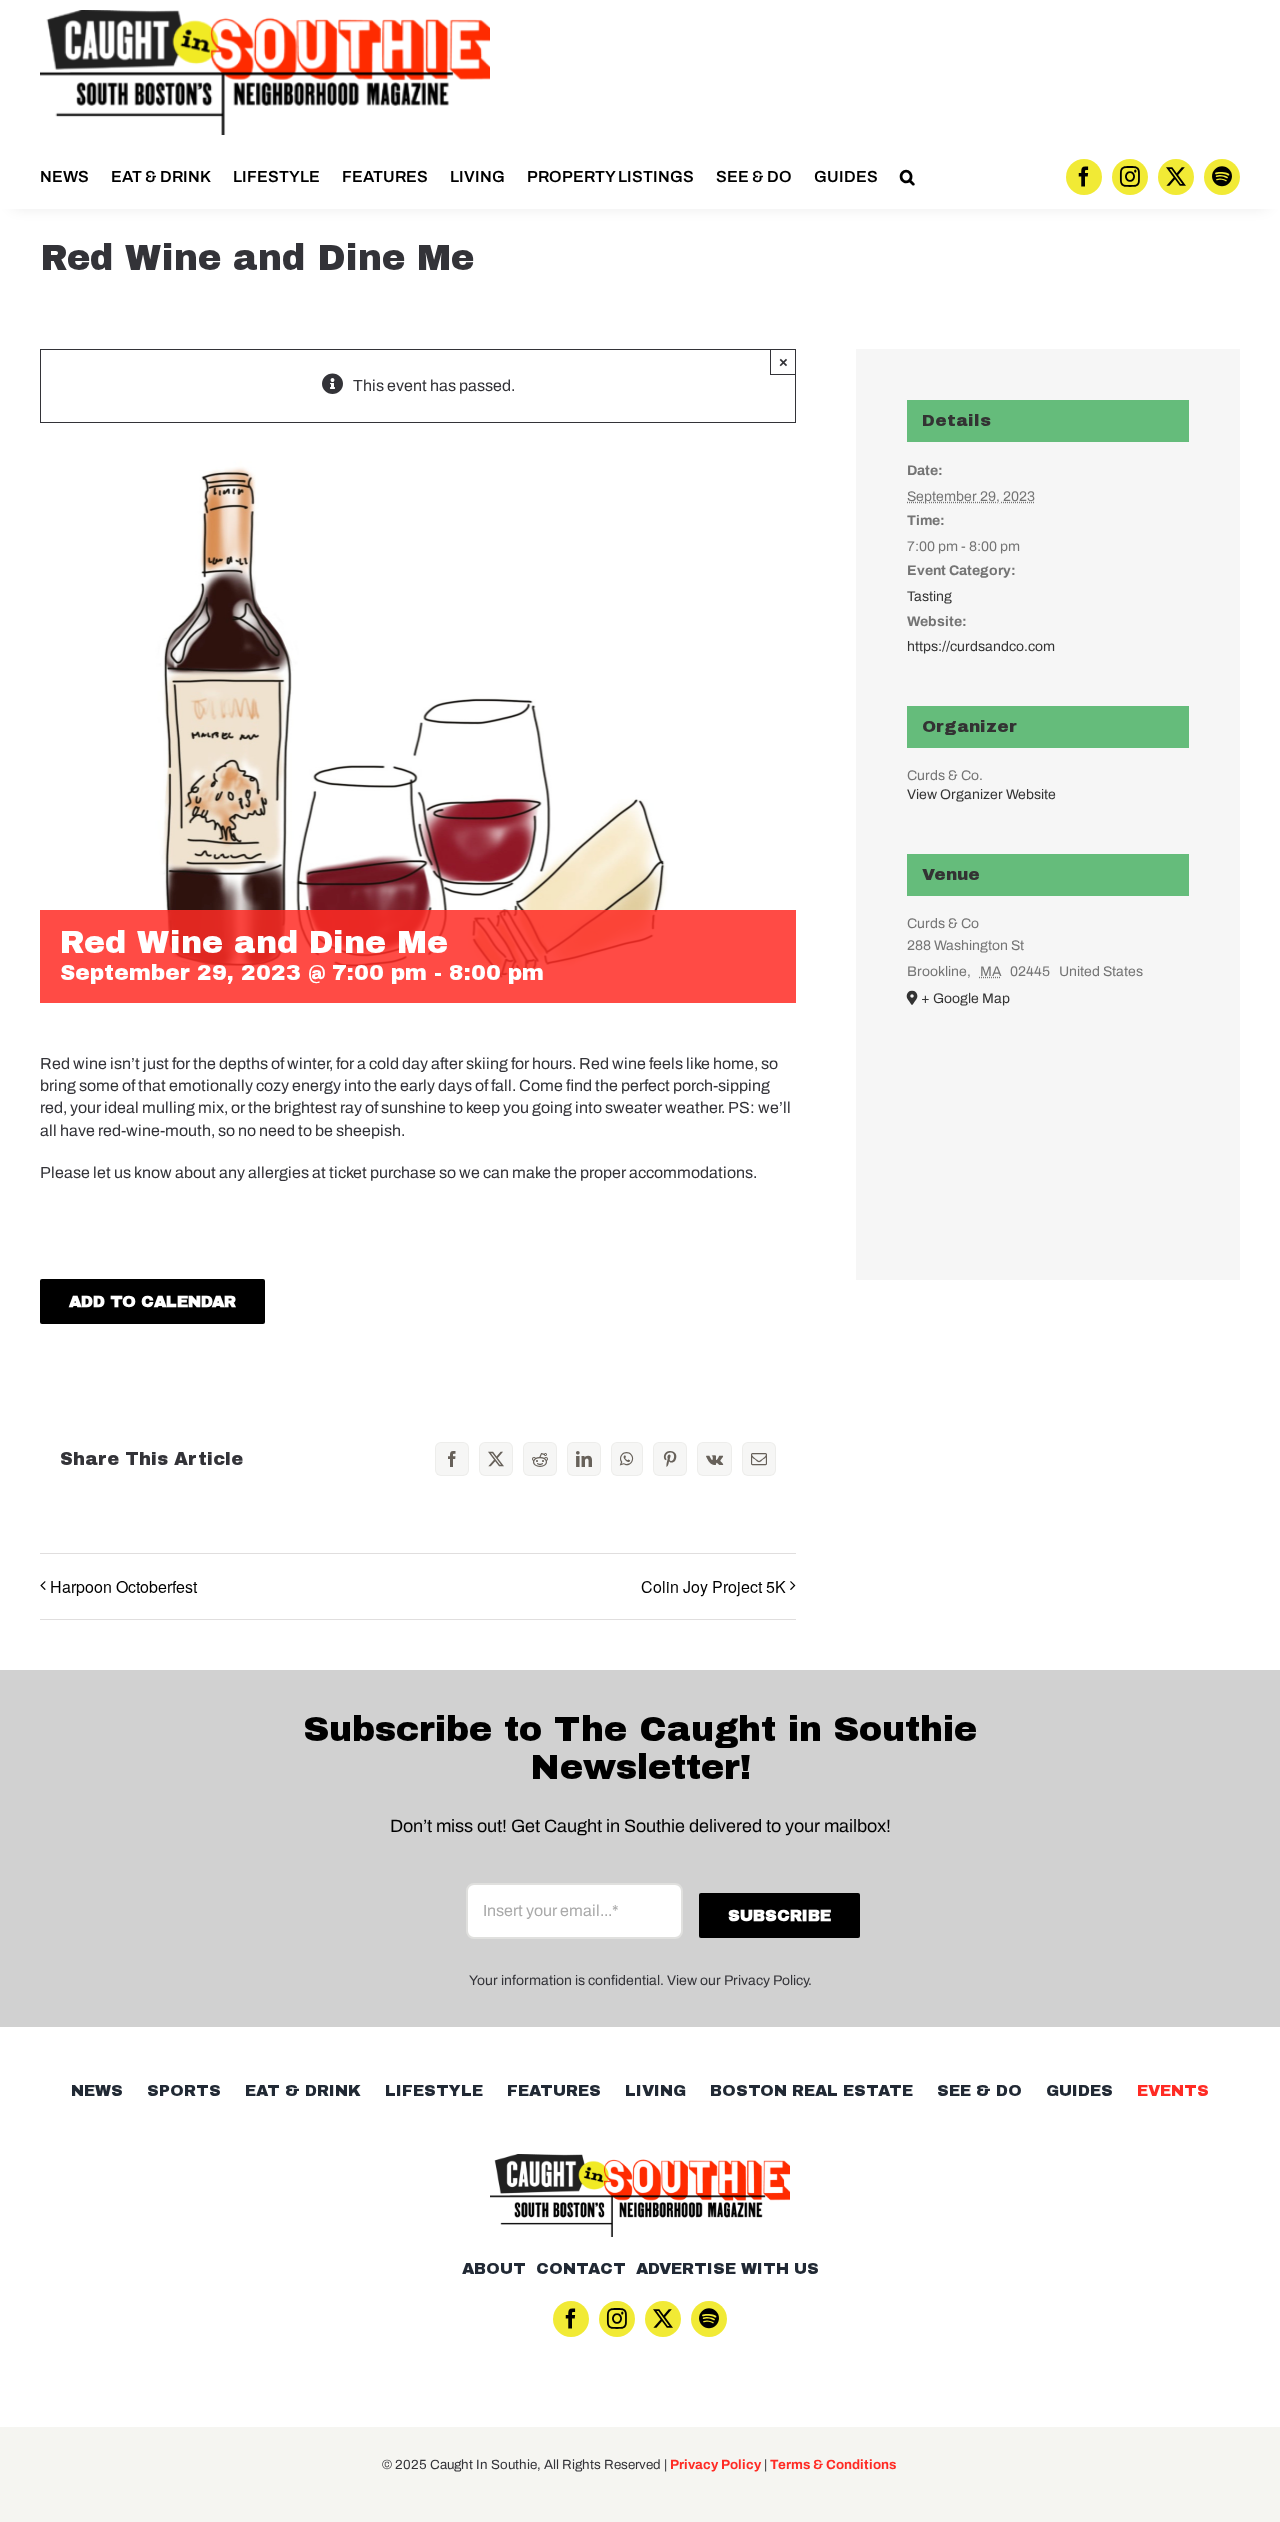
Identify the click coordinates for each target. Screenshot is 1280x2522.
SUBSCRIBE (640, 1365)
